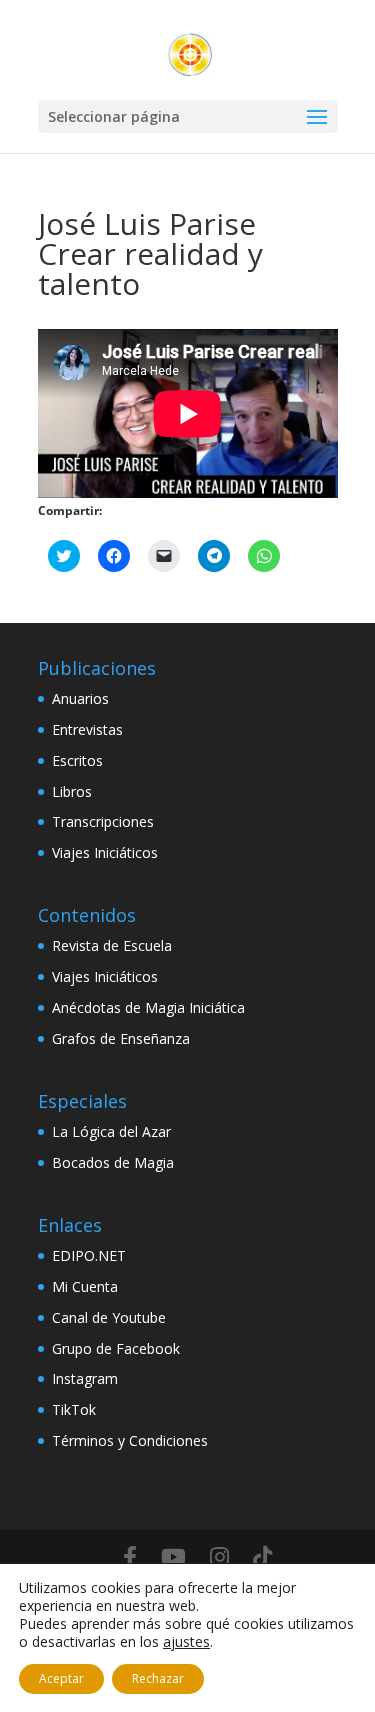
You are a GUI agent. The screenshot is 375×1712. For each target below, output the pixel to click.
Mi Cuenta (85, 1286)
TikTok (74, 1409)
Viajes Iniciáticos (105, 852)
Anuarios (80, 698)
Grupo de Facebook (116, 1348)
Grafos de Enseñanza (121, 1038)
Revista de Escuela (112, 945)
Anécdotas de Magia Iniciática (148, 1007)
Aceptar (61, 1678)
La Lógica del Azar (111, 1131)
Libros (72, 791)
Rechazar (158, 1678)
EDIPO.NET (89, 1255)
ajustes (186, 1642)
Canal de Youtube (109, 1317)
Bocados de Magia (113, 1162)
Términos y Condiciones (130, 1440)
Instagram (85, 1378)
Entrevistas (87, 729)
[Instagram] (219, 1557)
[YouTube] (173, 1557)
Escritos (77, 760)
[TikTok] (262, 1557)
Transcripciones (103, 821)
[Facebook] (130, 1557)
